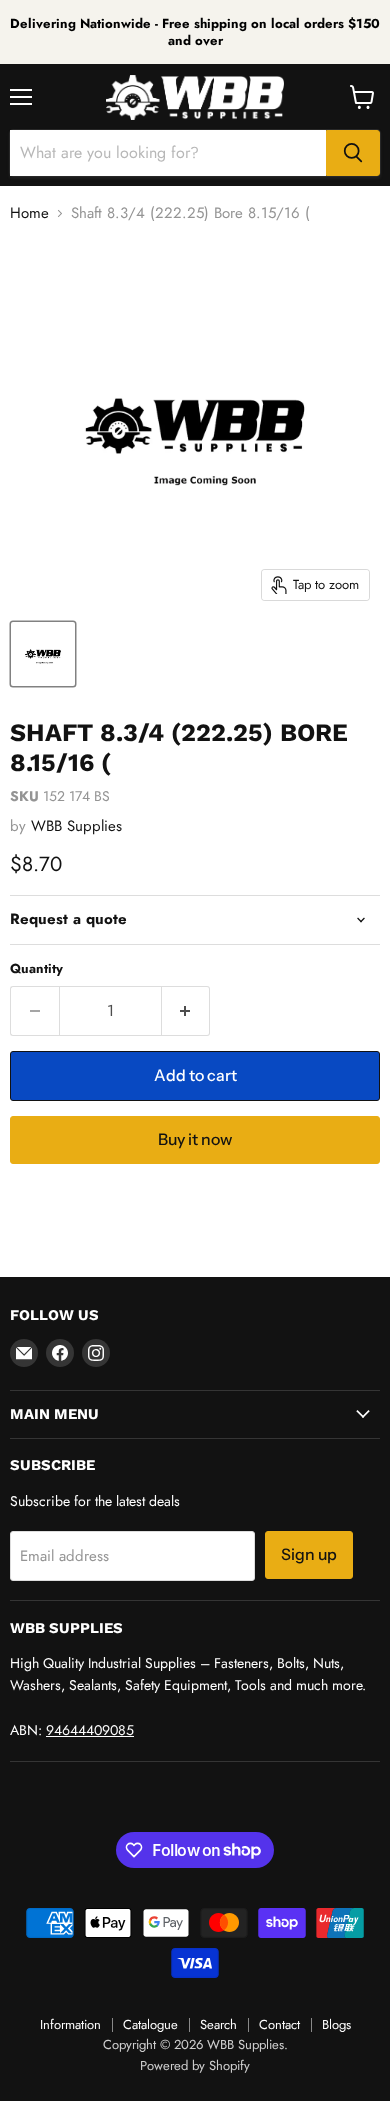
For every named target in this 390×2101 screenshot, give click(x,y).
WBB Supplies (76, 826)
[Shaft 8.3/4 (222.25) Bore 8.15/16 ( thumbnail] (43, 654)
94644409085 (90, 1730)
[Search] (353, 153)
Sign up (309, 1554)
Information (70, 2024)
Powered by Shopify (195, 2065)
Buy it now (195, 1139)
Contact (279, 2024)
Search (218, 2024)
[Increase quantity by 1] (186, 1011)
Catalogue (150, 2024)
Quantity (36, 968)
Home (29, 213)
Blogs (336, 2024)
